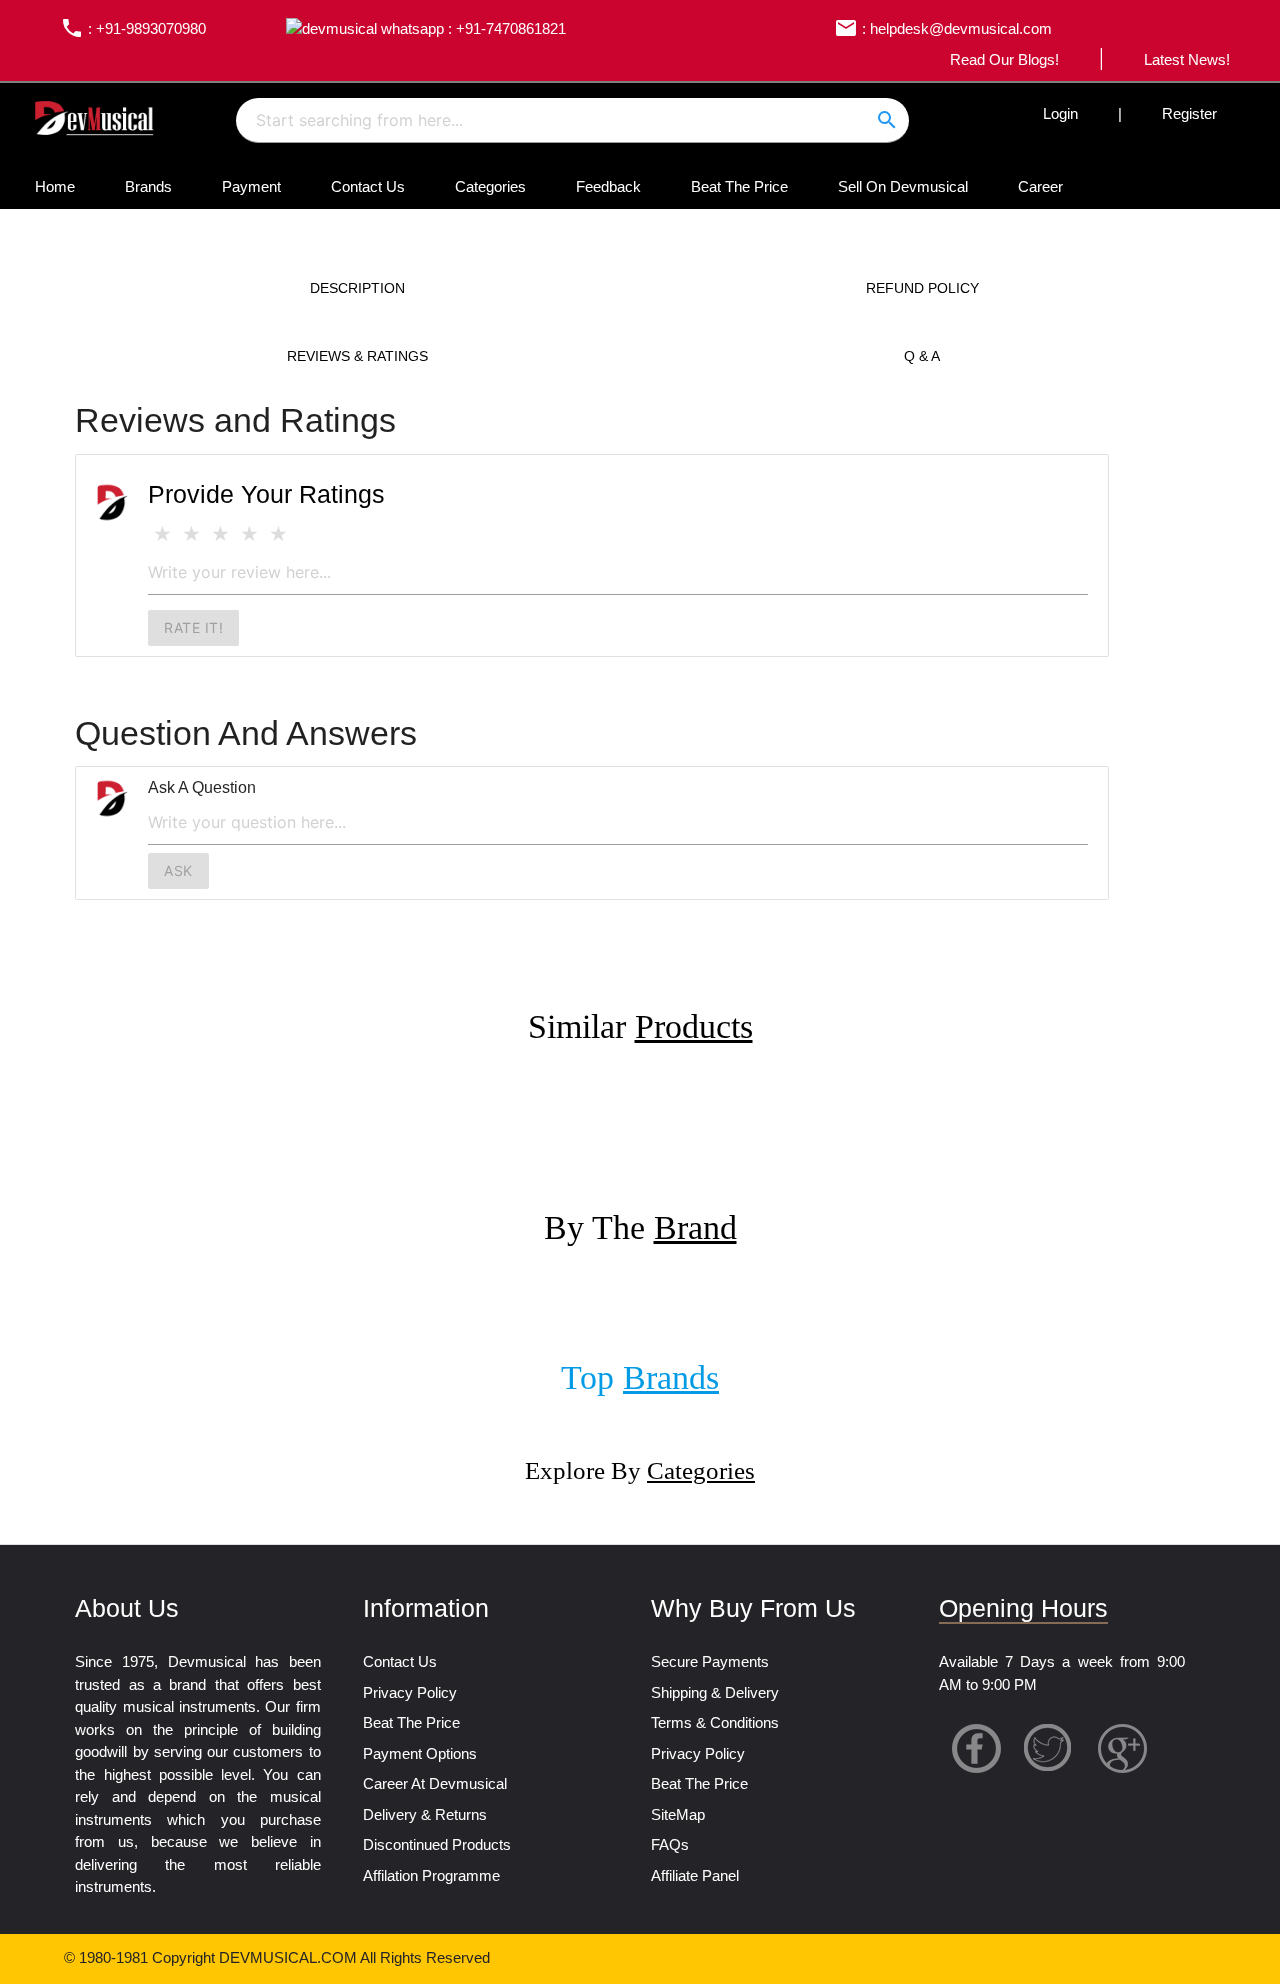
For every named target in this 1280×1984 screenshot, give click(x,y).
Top (640, 1377)
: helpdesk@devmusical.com (943, 28)
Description (357, 288)
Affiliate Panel (695, 1875)
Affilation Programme (431, 1875)
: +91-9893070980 (133, 28)
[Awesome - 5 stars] (278, 534)
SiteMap (678, 1814)
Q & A (922, 356)
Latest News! (1187, 59)
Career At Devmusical (435, 1783)
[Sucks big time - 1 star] (162, 534)
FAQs (670, 1844)
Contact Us (368, 186)
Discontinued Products (437, 1844)
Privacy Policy (410, 1692)
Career (1040, 186)
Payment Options (420, 1753)
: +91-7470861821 (505, 28)
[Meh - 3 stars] (220, 534)
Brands (148, 186)
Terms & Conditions (715, 1722)
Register (1189, 113)
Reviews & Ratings (357, 356)
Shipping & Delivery (715, 1692)
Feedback (608, 186)
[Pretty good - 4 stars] (249, 534)
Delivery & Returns (425, 1814)
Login (1060, 113)
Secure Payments (710, 1661)
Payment (251, 186)
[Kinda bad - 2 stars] (191, 534)
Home (55, 186)
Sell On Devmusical (903, 186)
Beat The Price (739, 186)
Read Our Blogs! (1004, 59)
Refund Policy (922, 288)
